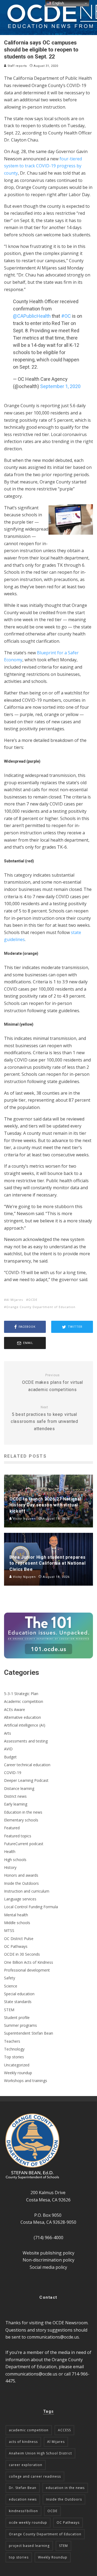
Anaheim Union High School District (40, 2453)
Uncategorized (17, 2065)
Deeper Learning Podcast (26, 1780)
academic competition (29, 2430)
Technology (14, 2049)
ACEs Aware (15, 1709)
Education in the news (23, 1812)
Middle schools (17, 1923)
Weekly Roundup (53, 2557)
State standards (18, 2002)
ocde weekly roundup (28, 2523)
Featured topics (18, 1836)
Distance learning (19, 1788)
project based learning (29, 2546)
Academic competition (24, 1701)
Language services (20, 1899)
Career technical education (27, 1765)
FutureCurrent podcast (24, 1844)
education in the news (65, 2488)
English (58, 3)
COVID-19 (13, 1773)
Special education (19, 1994)
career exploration (26, 2465)
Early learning (16, 1804)
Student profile (17, 2017)
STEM (9, 2010)
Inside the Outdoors (21, 1883)
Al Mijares (15, 1300)
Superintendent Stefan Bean (29, 2033)
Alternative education (22, 1717)
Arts (8, 1733)
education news (23, 2499)
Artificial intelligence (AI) (25, 1725)
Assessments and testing (26, 1741)
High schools (15, 1860)
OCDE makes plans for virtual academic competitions (53, 1383)
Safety (10, 1978)
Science (11, 1986)
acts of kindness (23, 2442)
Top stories (14, 2057)
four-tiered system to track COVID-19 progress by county (43, 166)
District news (15, 1796)
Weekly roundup (18, 2073)
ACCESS (64, 2430)
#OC (66, 316)
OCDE (33, 1300)
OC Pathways (16, 1946)
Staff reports (17, 66)
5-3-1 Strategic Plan (21, 1694)
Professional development (27, 1970)
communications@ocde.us (53, 2337)
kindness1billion (23, 2511)
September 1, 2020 (60, 386)
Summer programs (20, 2025)
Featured (12, 1828)
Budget (10, 1757)
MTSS (9, 1930)
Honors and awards (21, 1875)
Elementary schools (21, 1820)
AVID (8, 1749)
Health (10, 1851)
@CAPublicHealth (32, 316)
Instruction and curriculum (27, 1891)
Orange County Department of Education (41, 1307)
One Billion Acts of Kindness (29, 1962)
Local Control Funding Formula (31, 1907)
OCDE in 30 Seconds (22, 1954)
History (10, 1867)
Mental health (16, 1915)
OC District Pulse (19, 1939)
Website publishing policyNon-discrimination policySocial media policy (48, 2260)
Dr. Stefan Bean (23, 2488)
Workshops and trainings (26, 2081)
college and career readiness (35, 2476)
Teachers (12, 2041)
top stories (19, 2557)
